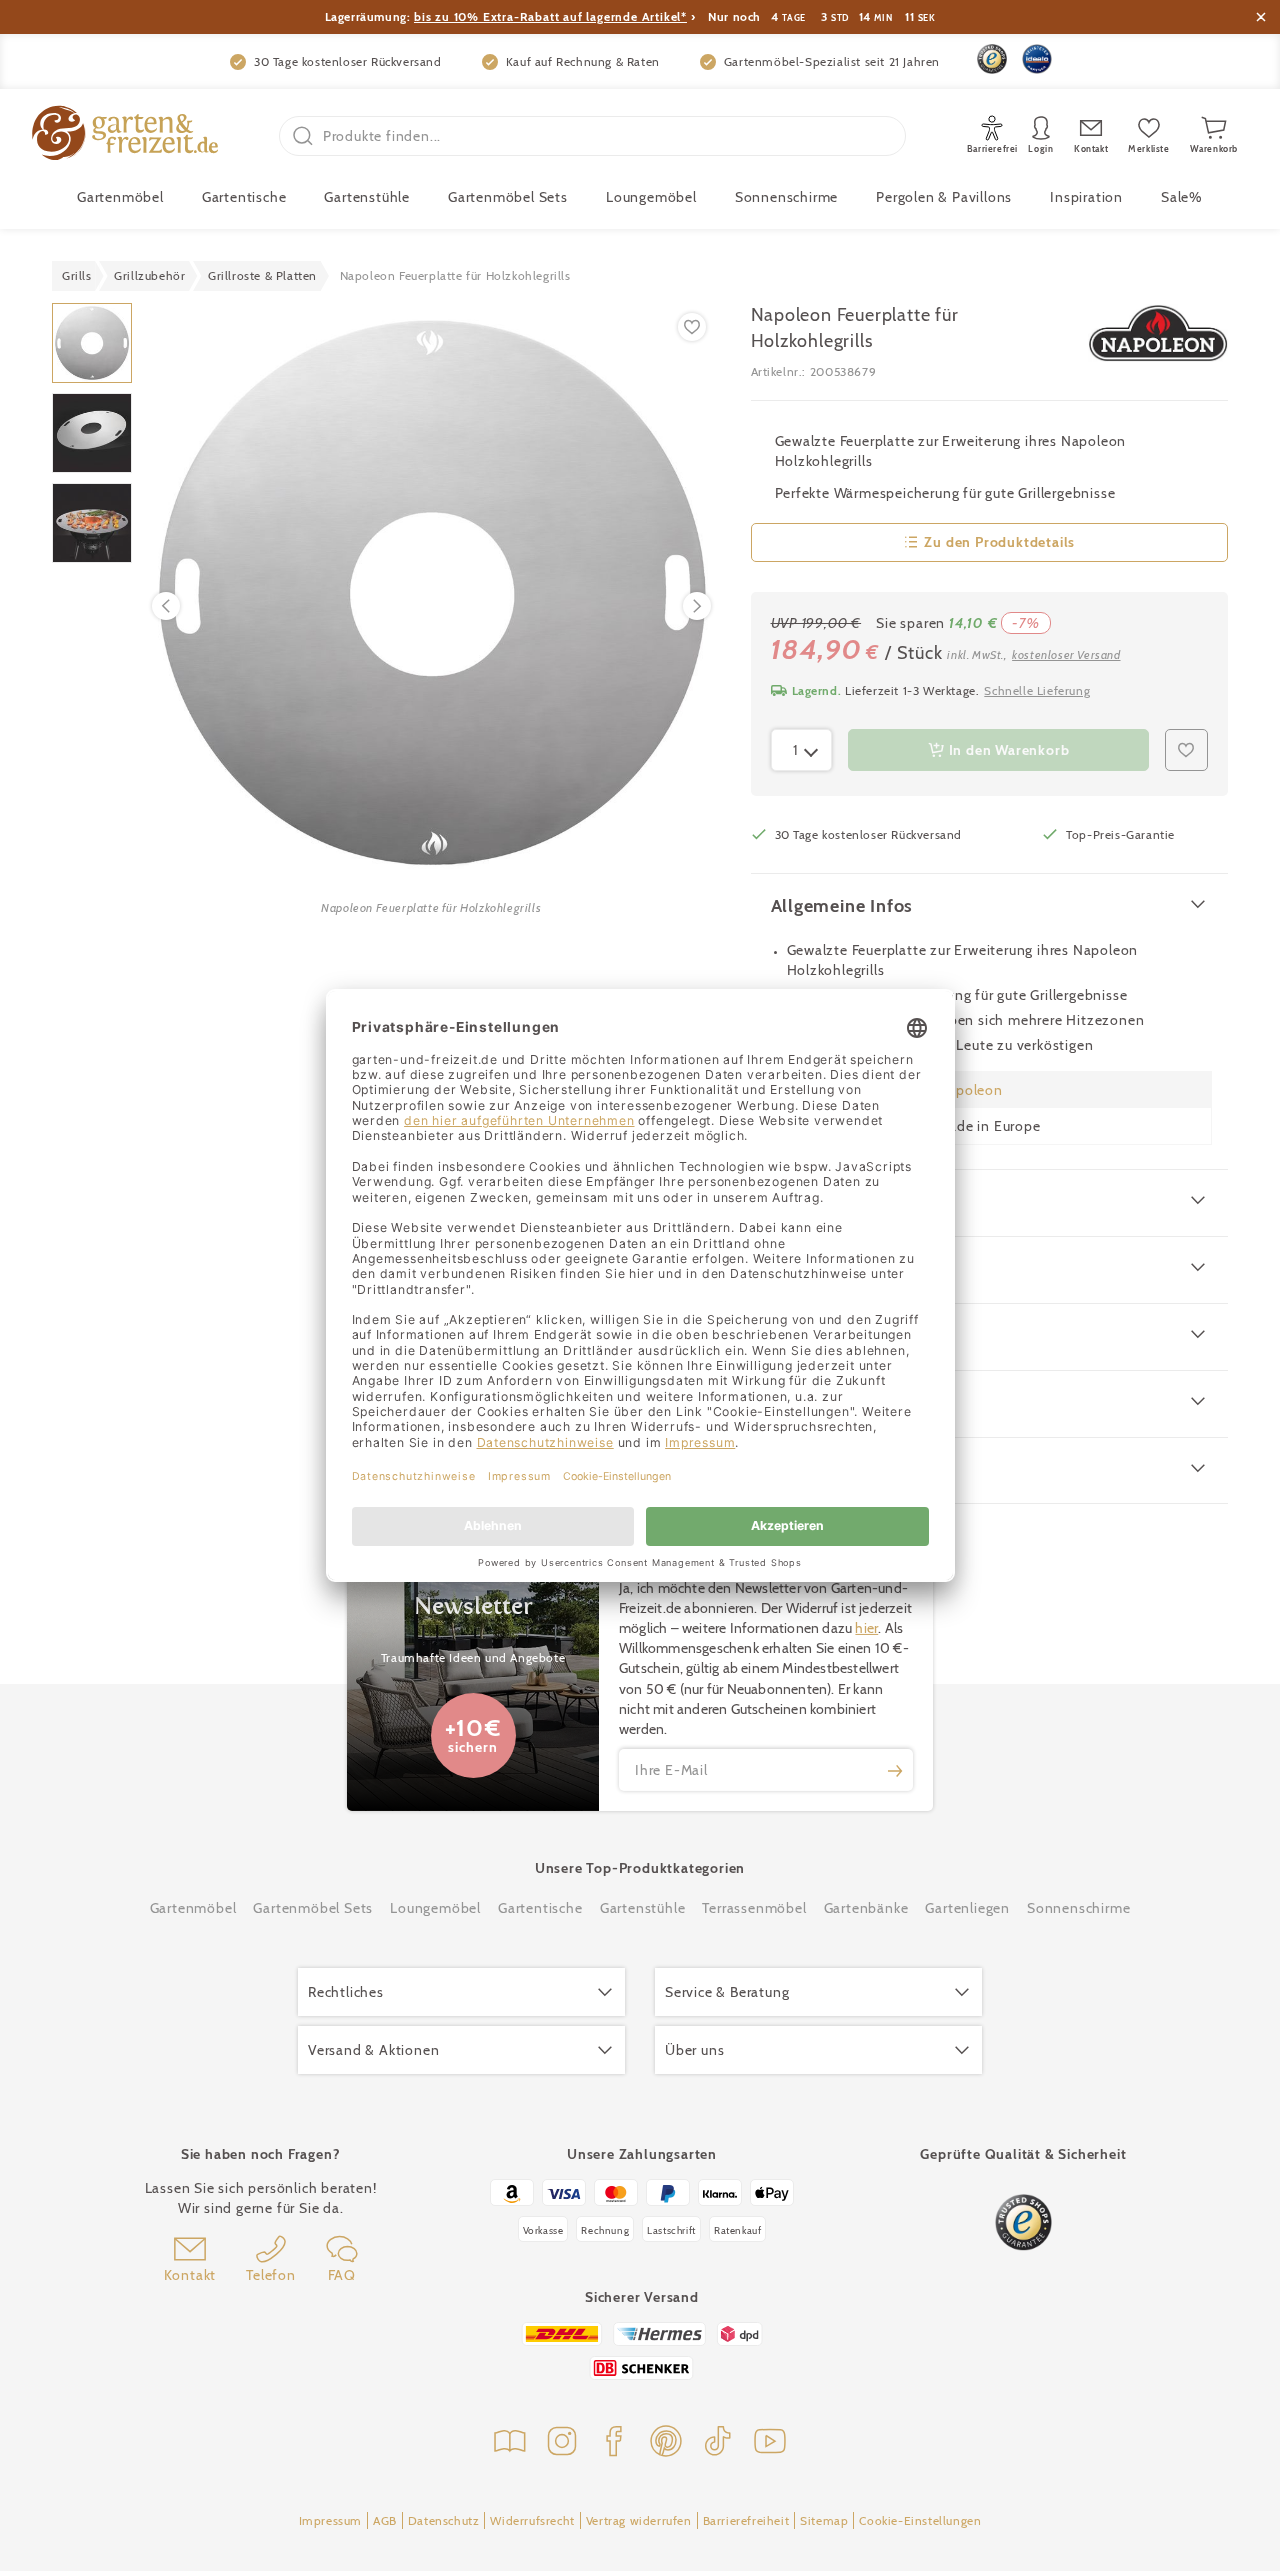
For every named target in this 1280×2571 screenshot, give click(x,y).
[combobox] (802, 750)
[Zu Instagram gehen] (562, 2443)
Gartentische (244, 197)
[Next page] (697, 606)
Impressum (330, 2520)
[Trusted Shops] (992, 59)
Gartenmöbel (193, 1908)
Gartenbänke (866, 1908)
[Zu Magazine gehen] (510, 2443)
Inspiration (1086, 197)
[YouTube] (770, 2443)
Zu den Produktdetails (999, 542)
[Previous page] (166, 606)
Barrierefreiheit (746, 2520)
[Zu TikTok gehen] (718, 2443)
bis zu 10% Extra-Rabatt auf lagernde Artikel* (550, 16)
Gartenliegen (967, 1908)
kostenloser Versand (1066, 654)
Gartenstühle (367, 197)
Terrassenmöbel (754, 1908)
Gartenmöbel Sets (508, 197)
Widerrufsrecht (532, 2520)
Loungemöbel (651, 197)
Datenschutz (444, 2520)
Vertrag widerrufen (639, 2520)
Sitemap (824, 2520)
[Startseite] (125, 135)
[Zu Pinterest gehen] (666, 2443)
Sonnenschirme (786, 197)
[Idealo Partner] (1037, 59)
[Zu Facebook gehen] (614, 2443)
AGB (385, 2520)
